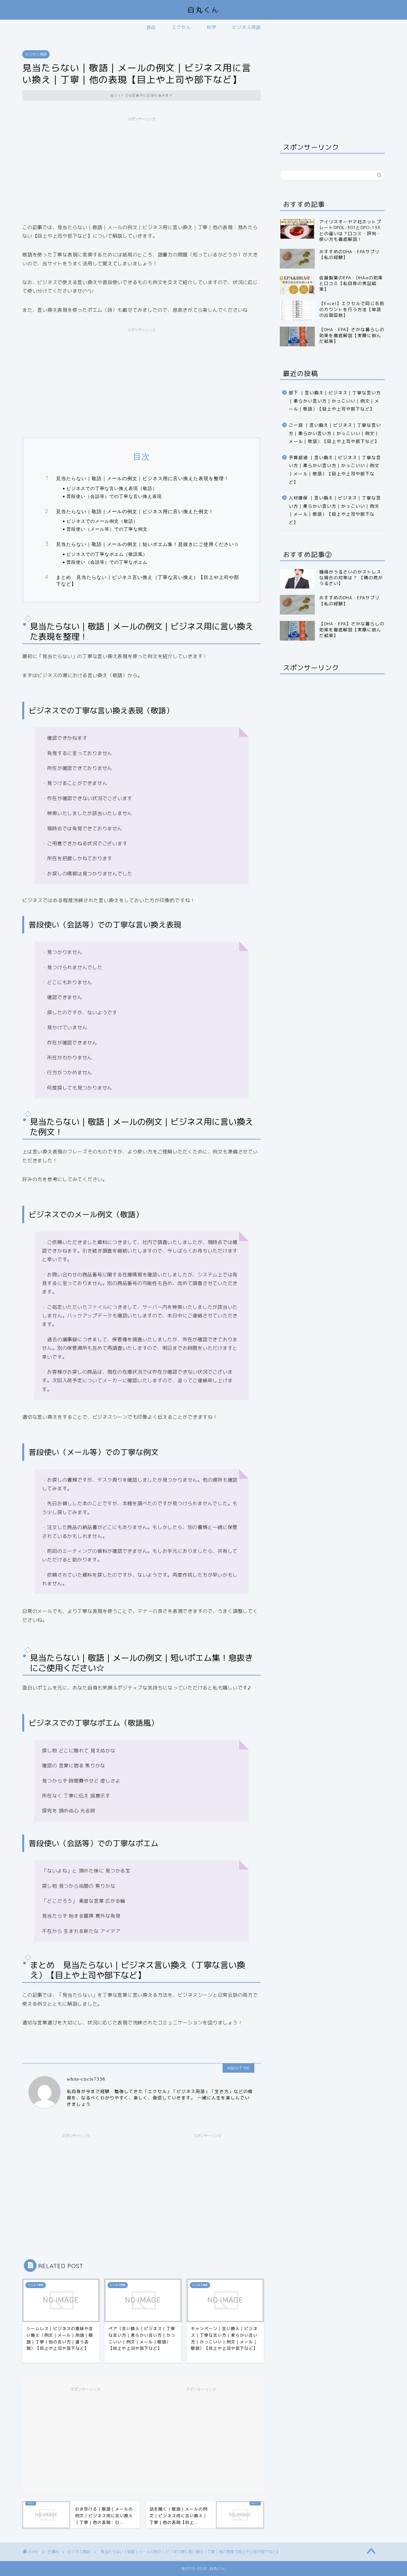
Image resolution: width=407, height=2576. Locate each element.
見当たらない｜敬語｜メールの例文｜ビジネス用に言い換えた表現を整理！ (142, 478)
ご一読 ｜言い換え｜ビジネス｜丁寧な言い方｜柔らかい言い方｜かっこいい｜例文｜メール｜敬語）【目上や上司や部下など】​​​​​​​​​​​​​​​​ (335, 433)
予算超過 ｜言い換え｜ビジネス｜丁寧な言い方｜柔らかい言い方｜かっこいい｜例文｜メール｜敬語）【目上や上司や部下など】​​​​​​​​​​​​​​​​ (335, 470)
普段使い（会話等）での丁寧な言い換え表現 (114, 496)
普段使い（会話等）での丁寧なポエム (107, 562)
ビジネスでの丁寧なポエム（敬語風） (107, 554)
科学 (211, 27)
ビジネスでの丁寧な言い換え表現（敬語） (112, 488)
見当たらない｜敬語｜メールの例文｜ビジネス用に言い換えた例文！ (135, 511)
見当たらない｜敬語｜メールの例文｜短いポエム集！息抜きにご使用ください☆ (148, 544)
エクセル (181, 27)
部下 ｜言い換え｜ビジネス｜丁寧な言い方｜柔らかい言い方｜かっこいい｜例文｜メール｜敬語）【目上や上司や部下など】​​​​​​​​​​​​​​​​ (335, 401)
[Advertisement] (141, 169)
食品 (151, 27)
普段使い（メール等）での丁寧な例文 (107, 529)
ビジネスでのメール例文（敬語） (102, 521)
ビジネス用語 (246, 27)
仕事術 (53, 2552)
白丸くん (203, 10)
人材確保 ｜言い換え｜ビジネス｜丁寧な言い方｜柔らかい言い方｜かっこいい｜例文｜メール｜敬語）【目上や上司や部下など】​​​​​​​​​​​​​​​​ (335, 510)
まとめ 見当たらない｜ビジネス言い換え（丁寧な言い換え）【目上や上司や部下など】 (148, 581)
